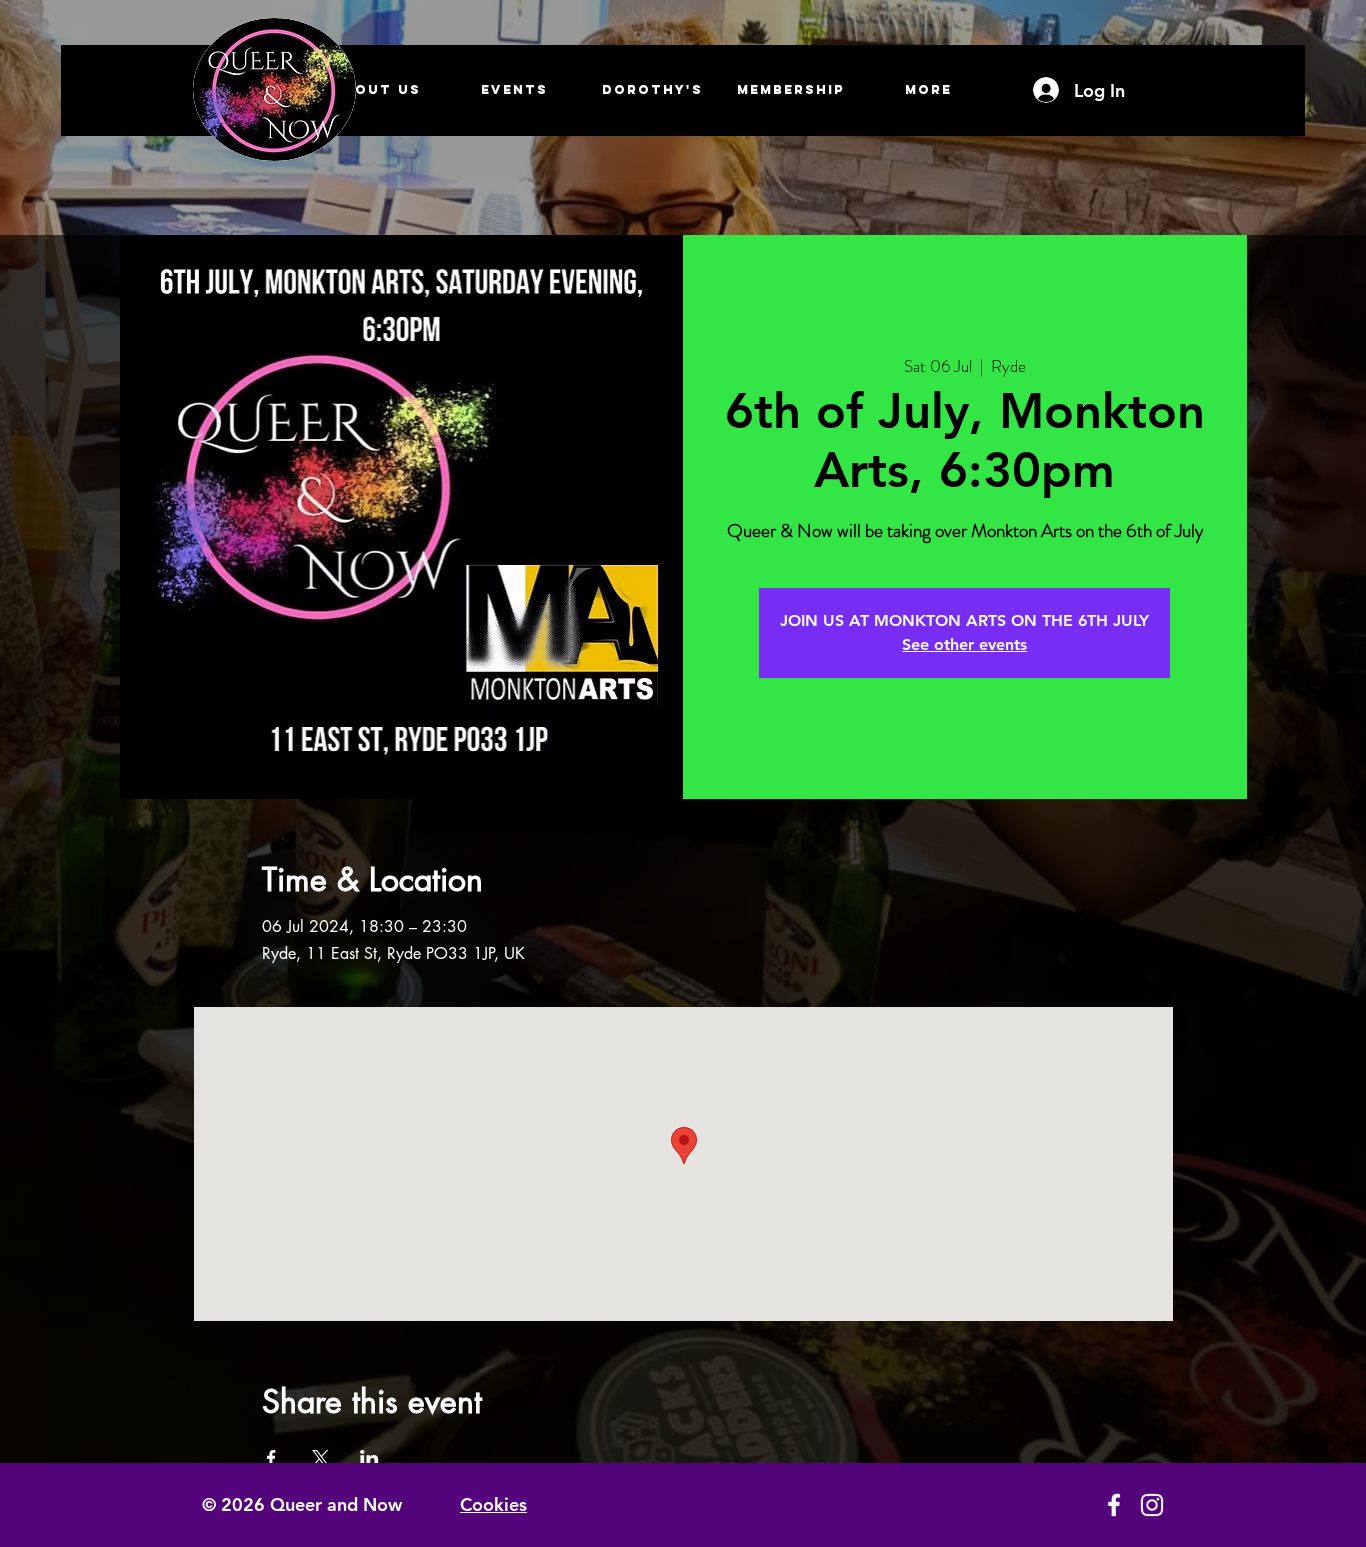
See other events (964, 644)
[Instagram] (1152, 1505)
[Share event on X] (320, 1458)
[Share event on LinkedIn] (369, 1458)
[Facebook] (1114, 1505)
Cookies (493, 1504)
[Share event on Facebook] (271, 1458)
